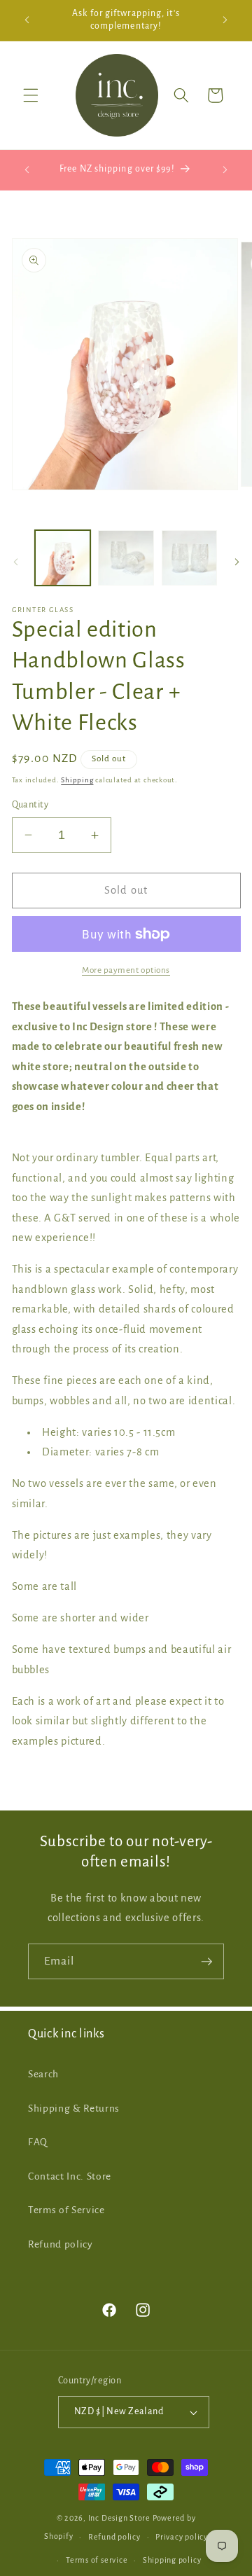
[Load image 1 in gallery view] (63, 558)
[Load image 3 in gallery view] (190, 558)
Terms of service (97, 2560)
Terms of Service (66, 2210)
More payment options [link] (126, 970)
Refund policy (61, 2244)
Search (43, 2074)
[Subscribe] (206, 1962)
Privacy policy (182, 2537)
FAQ (38, 2142)
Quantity (30, 805)
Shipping (77, 780)
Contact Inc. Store (70, 2176)
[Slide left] (15, 562)
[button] (31, 95)
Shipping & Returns (74, 2108)
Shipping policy (172, 2560)
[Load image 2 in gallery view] (126, 558)
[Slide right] (237, 562)
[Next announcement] (225, 20)
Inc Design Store (119, 2518)
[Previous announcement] (27, 20)
